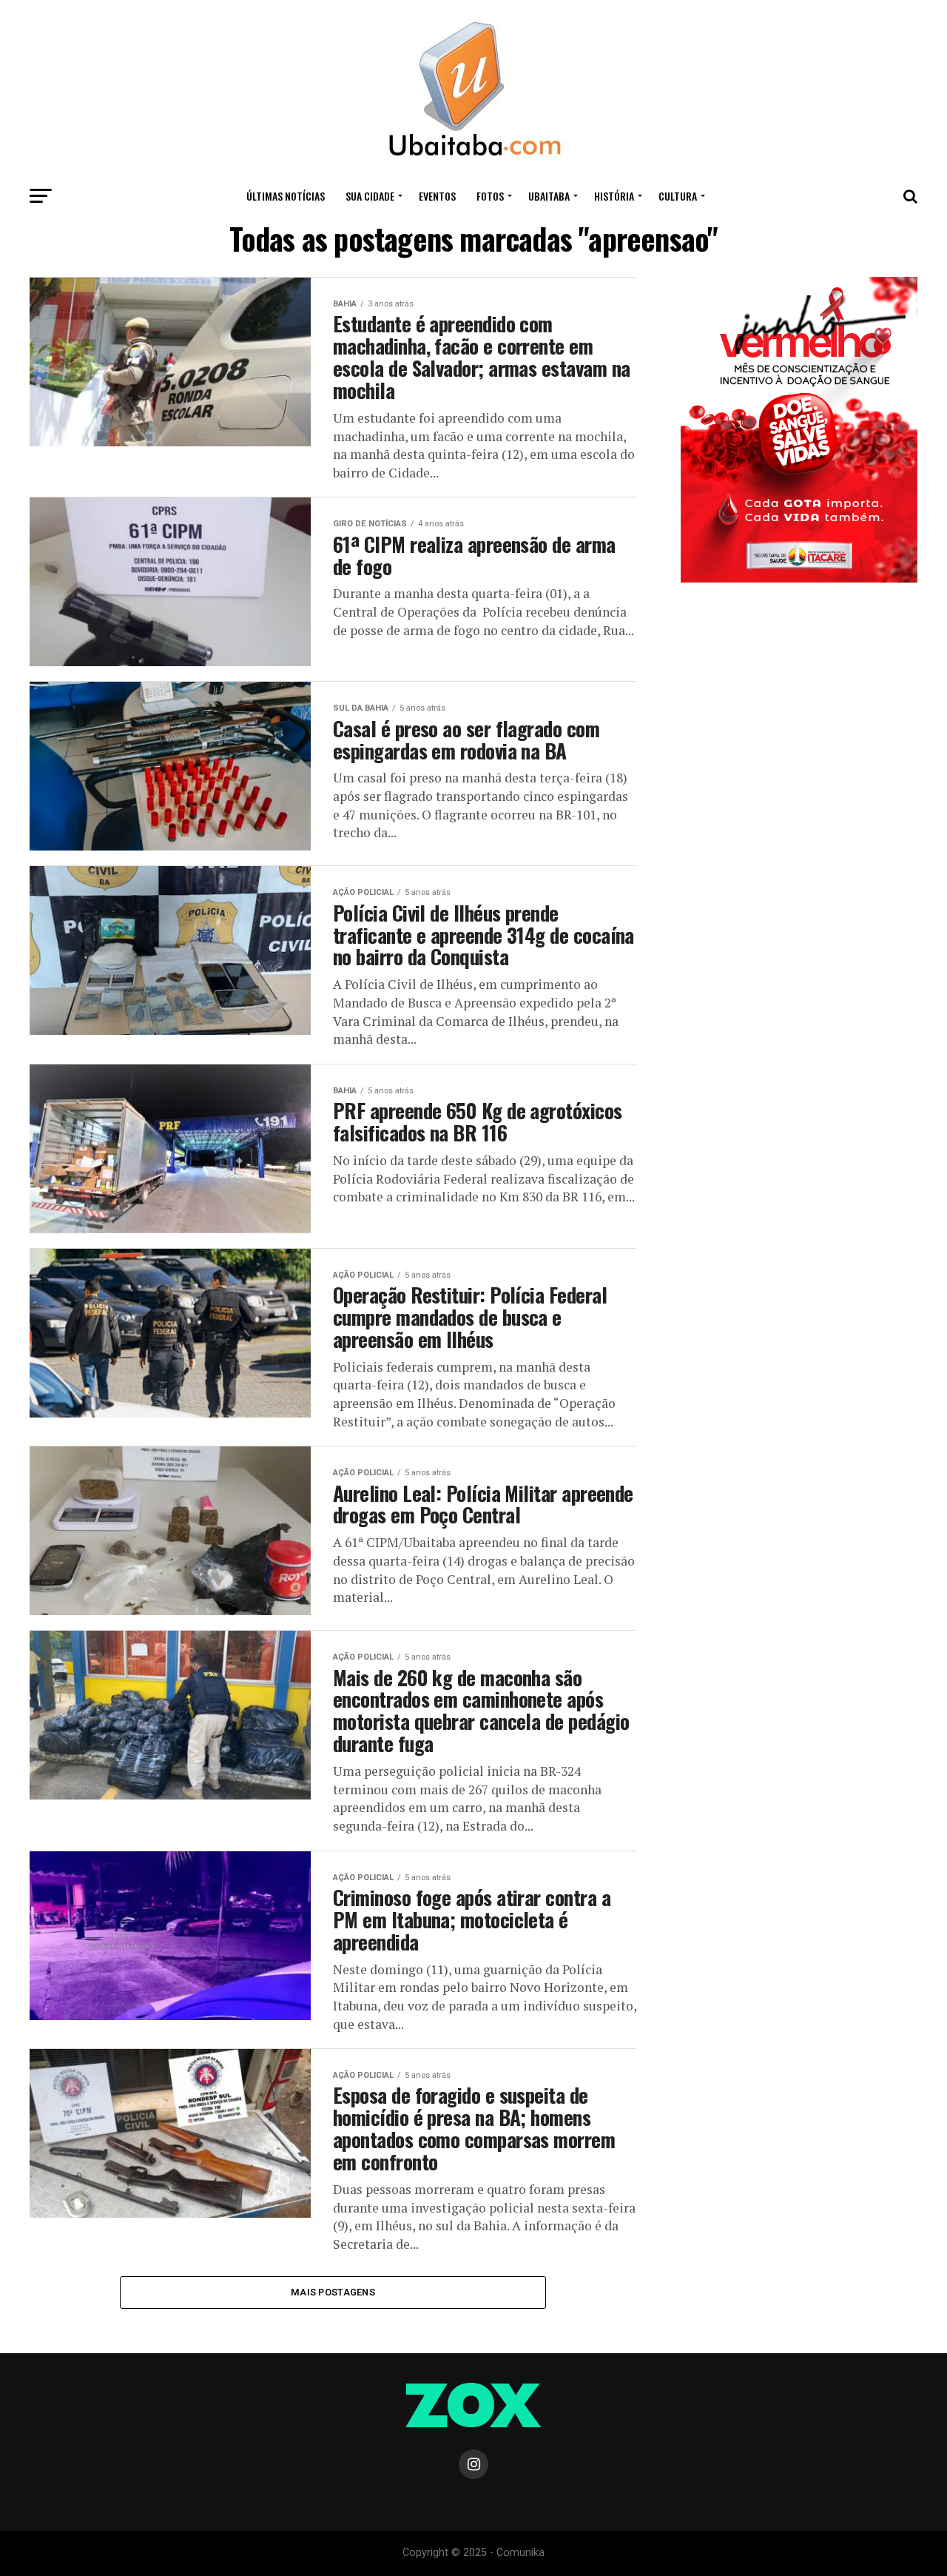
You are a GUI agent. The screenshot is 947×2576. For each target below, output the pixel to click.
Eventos (437, 196)
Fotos (490, 196)
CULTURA (678, 196)
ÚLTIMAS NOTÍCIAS (286, 196)
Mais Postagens (333, 2292)
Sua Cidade (370, 196)
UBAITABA (549, 196)
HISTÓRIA (614, 196)
